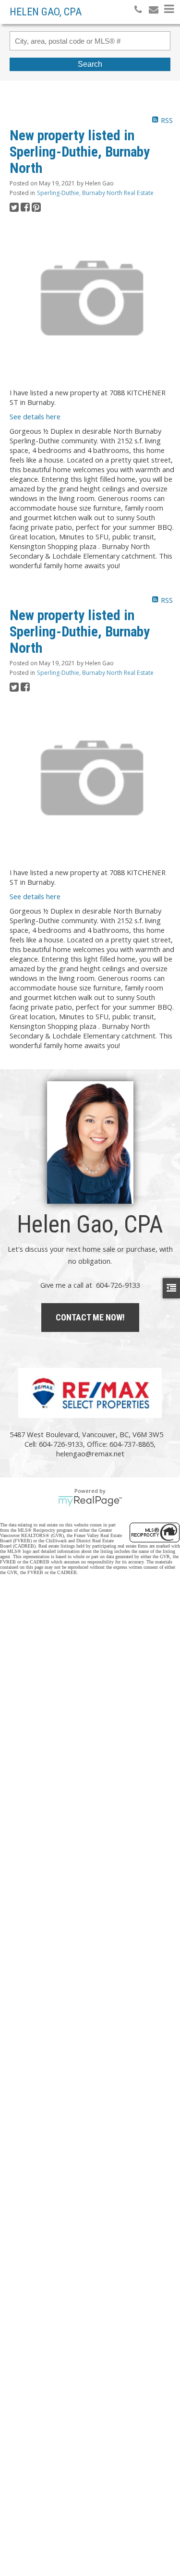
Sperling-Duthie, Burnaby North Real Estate (95, 193)
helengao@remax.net (90, 1453)
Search (90, 64)
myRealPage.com (90, 1501)
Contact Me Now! (90, 1317)
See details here (35, 416)
